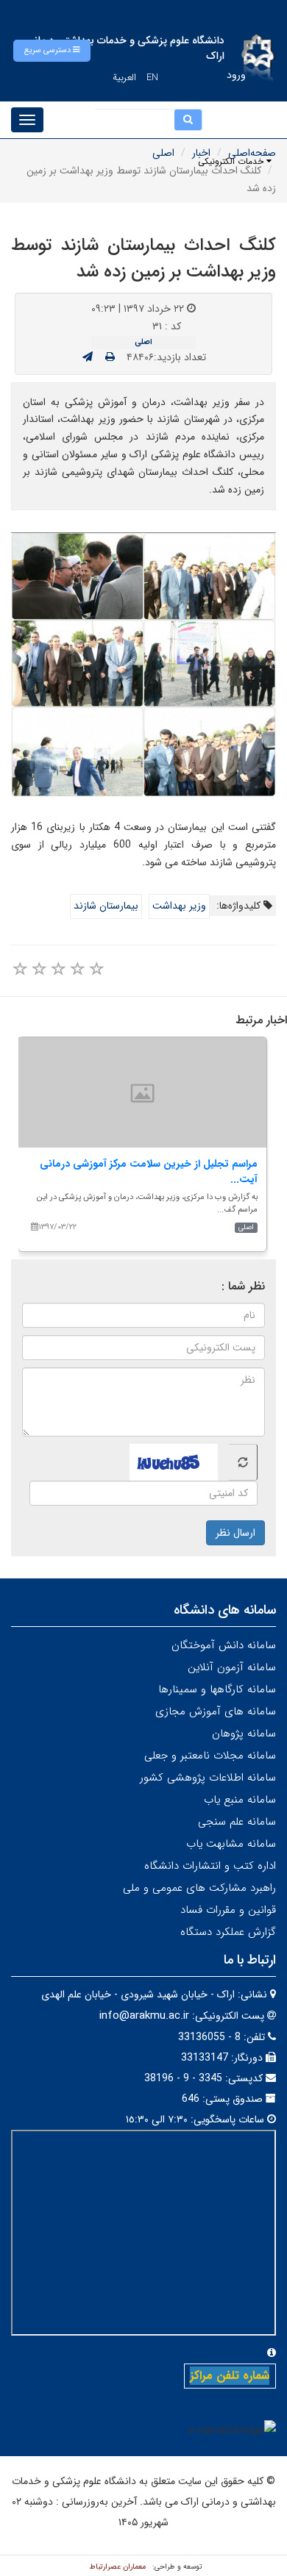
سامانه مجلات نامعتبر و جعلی (210, 1756)
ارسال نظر (235, 1533)
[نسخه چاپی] (110, 357)
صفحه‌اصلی (252, 153)
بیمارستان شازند (106, 906)
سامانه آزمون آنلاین (232, 1667)
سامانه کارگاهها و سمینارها (217, 1689)
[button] (52, 51)
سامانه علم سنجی (237, 1822)
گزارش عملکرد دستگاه (228, 1932)
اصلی (163, 153)
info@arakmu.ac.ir (144, 2016)
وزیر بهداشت (179, 906)
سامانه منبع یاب (240, 1800)
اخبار (201, 153)
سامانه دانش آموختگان (224, 1645)
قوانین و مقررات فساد (228, 1910)
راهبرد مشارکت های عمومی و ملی (199, 1888)
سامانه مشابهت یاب (231, 1844)
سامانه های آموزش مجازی (216, 1711)
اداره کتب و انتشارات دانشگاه (210, 1866)
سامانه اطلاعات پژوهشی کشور (208, 1778)
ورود (236, 75)
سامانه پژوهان (244, 1734)
